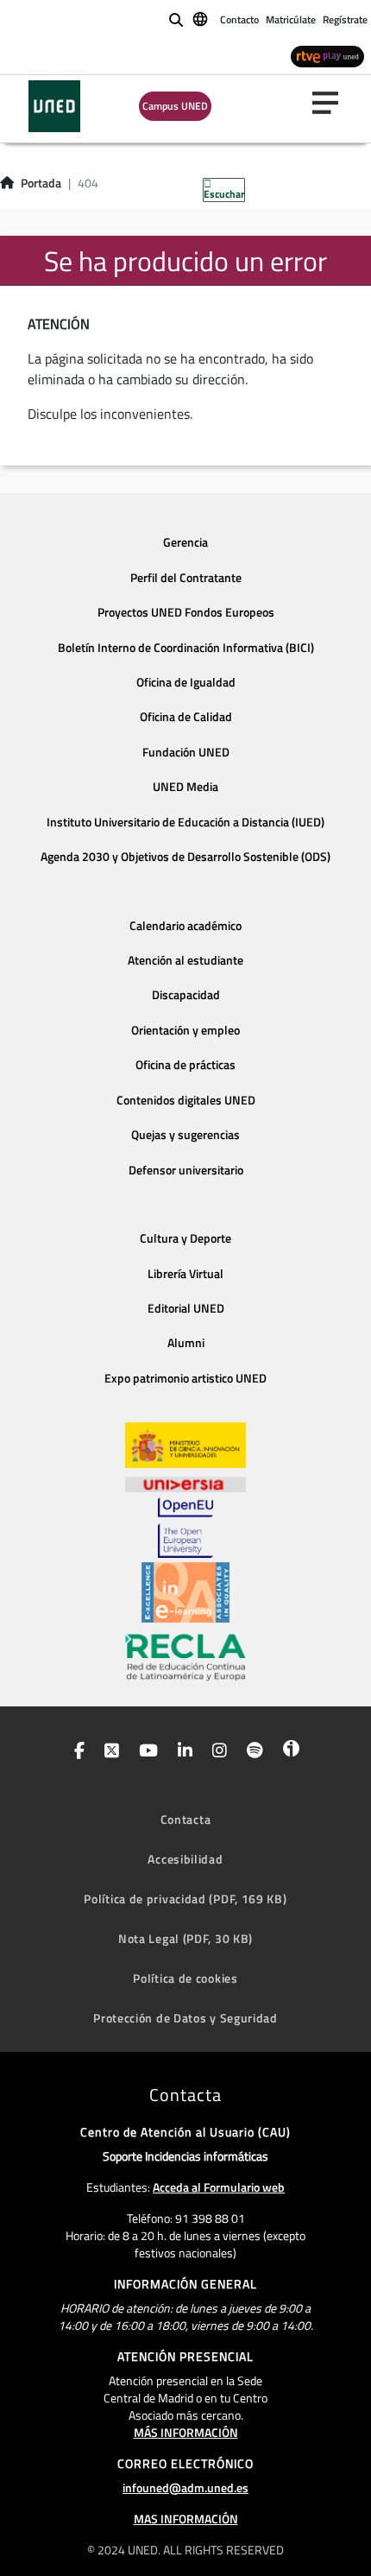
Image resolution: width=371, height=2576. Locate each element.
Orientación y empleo (185, 1030)
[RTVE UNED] (327, 56)
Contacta (186, 1819)
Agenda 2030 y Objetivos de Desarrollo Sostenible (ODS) (185, 857)
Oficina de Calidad (186, 717)
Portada (41, 183)
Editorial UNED (186, 1308)
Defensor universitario (186, 1170)
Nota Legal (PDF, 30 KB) (185, 1938)
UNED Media (185, 787)
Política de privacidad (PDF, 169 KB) (185, 1899)
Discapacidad (186, 995)
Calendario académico (185, 926)
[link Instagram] (216, 1752)
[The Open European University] (185, 1528)
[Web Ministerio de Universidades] (185, 1445)
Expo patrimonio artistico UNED (185, 1378)
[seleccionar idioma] (201, 18)
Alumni (186, 1343)
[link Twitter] (108, 1752)
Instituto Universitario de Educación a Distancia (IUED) (185, 822)
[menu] (332, 103)
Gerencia (185, 542)
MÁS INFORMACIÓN (186, 2432)
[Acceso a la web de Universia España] (185, 1483)
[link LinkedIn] (182, 1752)
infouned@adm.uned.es (185, 2487)
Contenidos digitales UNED (186, 1100)
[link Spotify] (252, 1752)
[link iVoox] (288, 1752)
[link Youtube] (145, 1752)
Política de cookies (185, 1978)
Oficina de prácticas (185, 1065)
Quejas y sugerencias (185, 1135)
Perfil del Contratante (186, 578)
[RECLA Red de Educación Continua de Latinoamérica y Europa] (185, 1656)
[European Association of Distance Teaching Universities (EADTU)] (185, 1592)
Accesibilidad (185, 1859)
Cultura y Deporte (185, 1238)
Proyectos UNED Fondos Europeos (186, 612)
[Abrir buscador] (176, 20)
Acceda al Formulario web (219, 2187)
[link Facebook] (76, 1752)
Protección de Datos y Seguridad (185, 2018)
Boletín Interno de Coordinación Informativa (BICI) (186, 648)
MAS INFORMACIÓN (186, 2519)
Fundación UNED (186, 752)
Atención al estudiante (185, 960)
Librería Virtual (185, 1274)
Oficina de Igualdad (186, 682)
